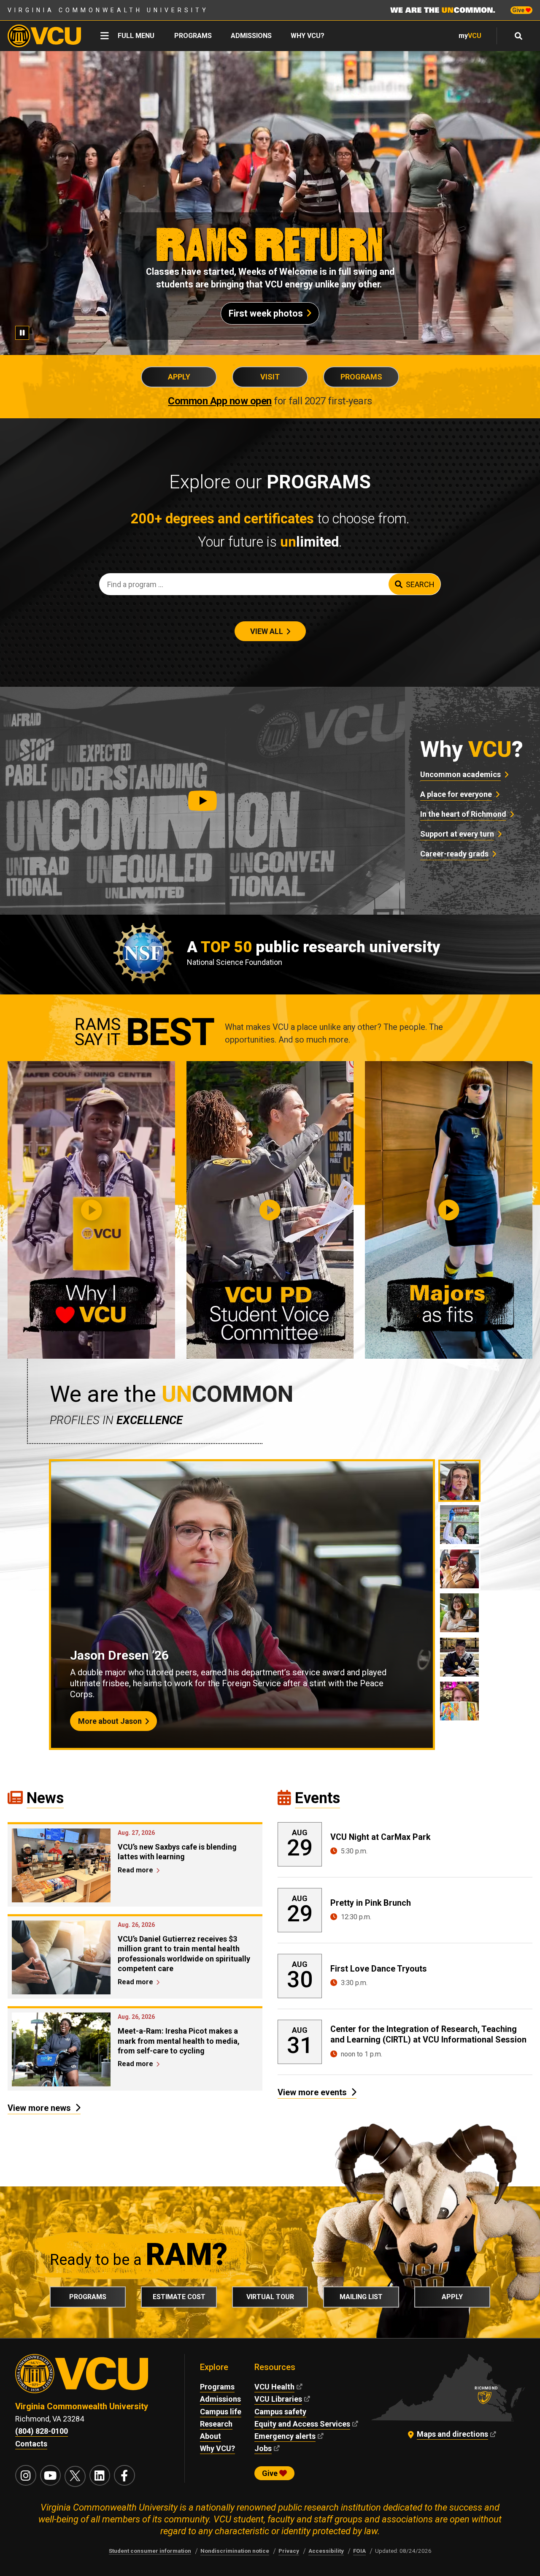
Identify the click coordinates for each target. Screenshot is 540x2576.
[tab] (459, 1481)
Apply (179, 377)
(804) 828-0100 (42, 2431)
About (211, 2436)
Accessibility (326, 2551)
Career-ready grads (454, 854)
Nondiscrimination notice (235, 2551)
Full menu (136, 36)
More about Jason (110, 1721)
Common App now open (220, 401)
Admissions (251, 36)
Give (519, 10)
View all (267, 631)
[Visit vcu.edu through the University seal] (92, 2377)
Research (216, 2424)
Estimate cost (179, 2297)
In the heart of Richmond (463, 814)
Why (472, 749)
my (470, 36)
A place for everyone (456, 794)
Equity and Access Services (302, 2424)
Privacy (289, 2551)
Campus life (221, 2412)
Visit (270, 377)
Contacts (31, 2444)
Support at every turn (457, 834)
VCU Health (274, 2387)
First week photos (266, 313)
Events (317, 1798)
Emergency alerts (285, 2436)
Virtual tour (270, 2297)
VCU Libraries (278, 2399)
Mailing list (361, 2297)
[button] (202, 801)
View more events (312, 2092)
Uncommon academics (460, 774)
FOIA (359, 2551)
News (45, 1798)
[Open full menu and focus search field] (519, 36)
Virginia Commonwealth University (108, 10)
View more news (39, 2108)
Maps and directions (452, 2434)
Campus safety (280, 2412)
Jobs (263, 2448)
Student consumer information (150, 2551)
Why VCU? (308, 36)
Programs (193, 36)
